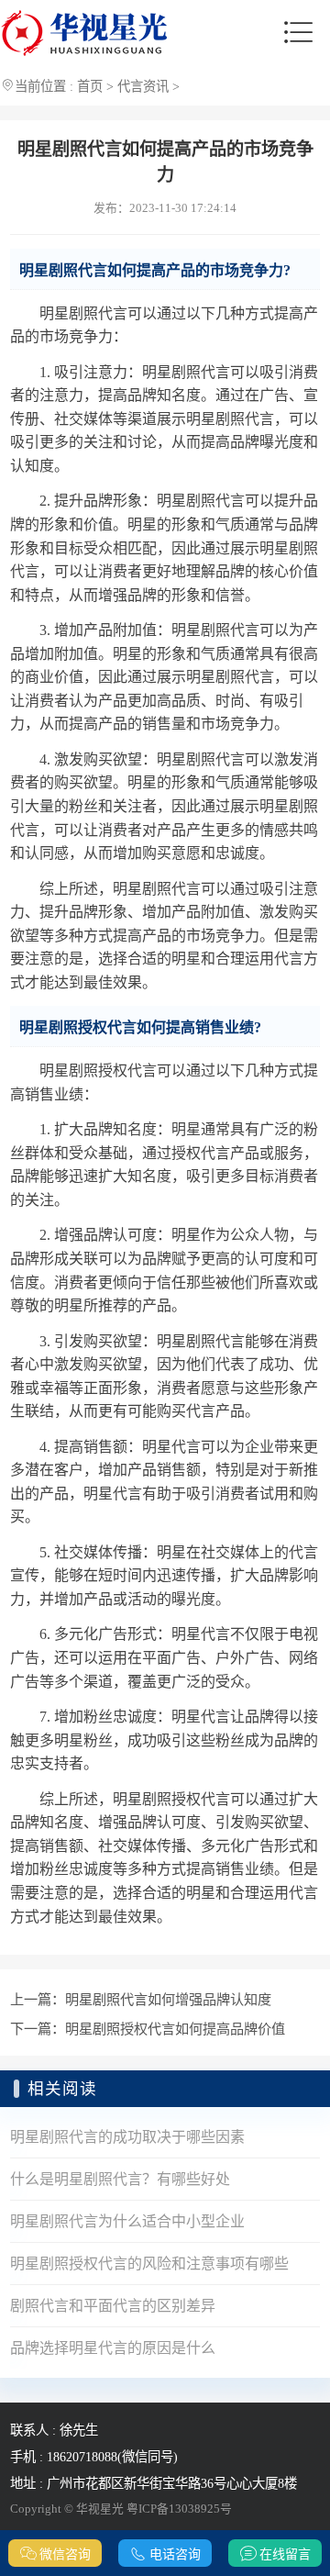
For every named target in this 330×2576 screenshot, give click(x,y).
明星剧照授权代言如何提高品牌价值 (175, 2029)
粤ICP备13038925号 (179, 2509)
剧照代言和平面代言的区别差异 (113, 2306)
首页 (90, 86)
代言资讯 (143, 86)
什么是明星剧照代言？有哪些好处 (120, 2179)
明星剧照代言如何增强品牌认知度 (168, 1999)
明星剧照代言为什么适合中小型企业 (127, 2221)
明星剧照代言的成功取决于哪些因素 (127, 2137)
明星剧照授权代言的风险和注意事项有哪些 (149, 2264)
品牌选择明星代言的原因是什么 (113, 2348)
